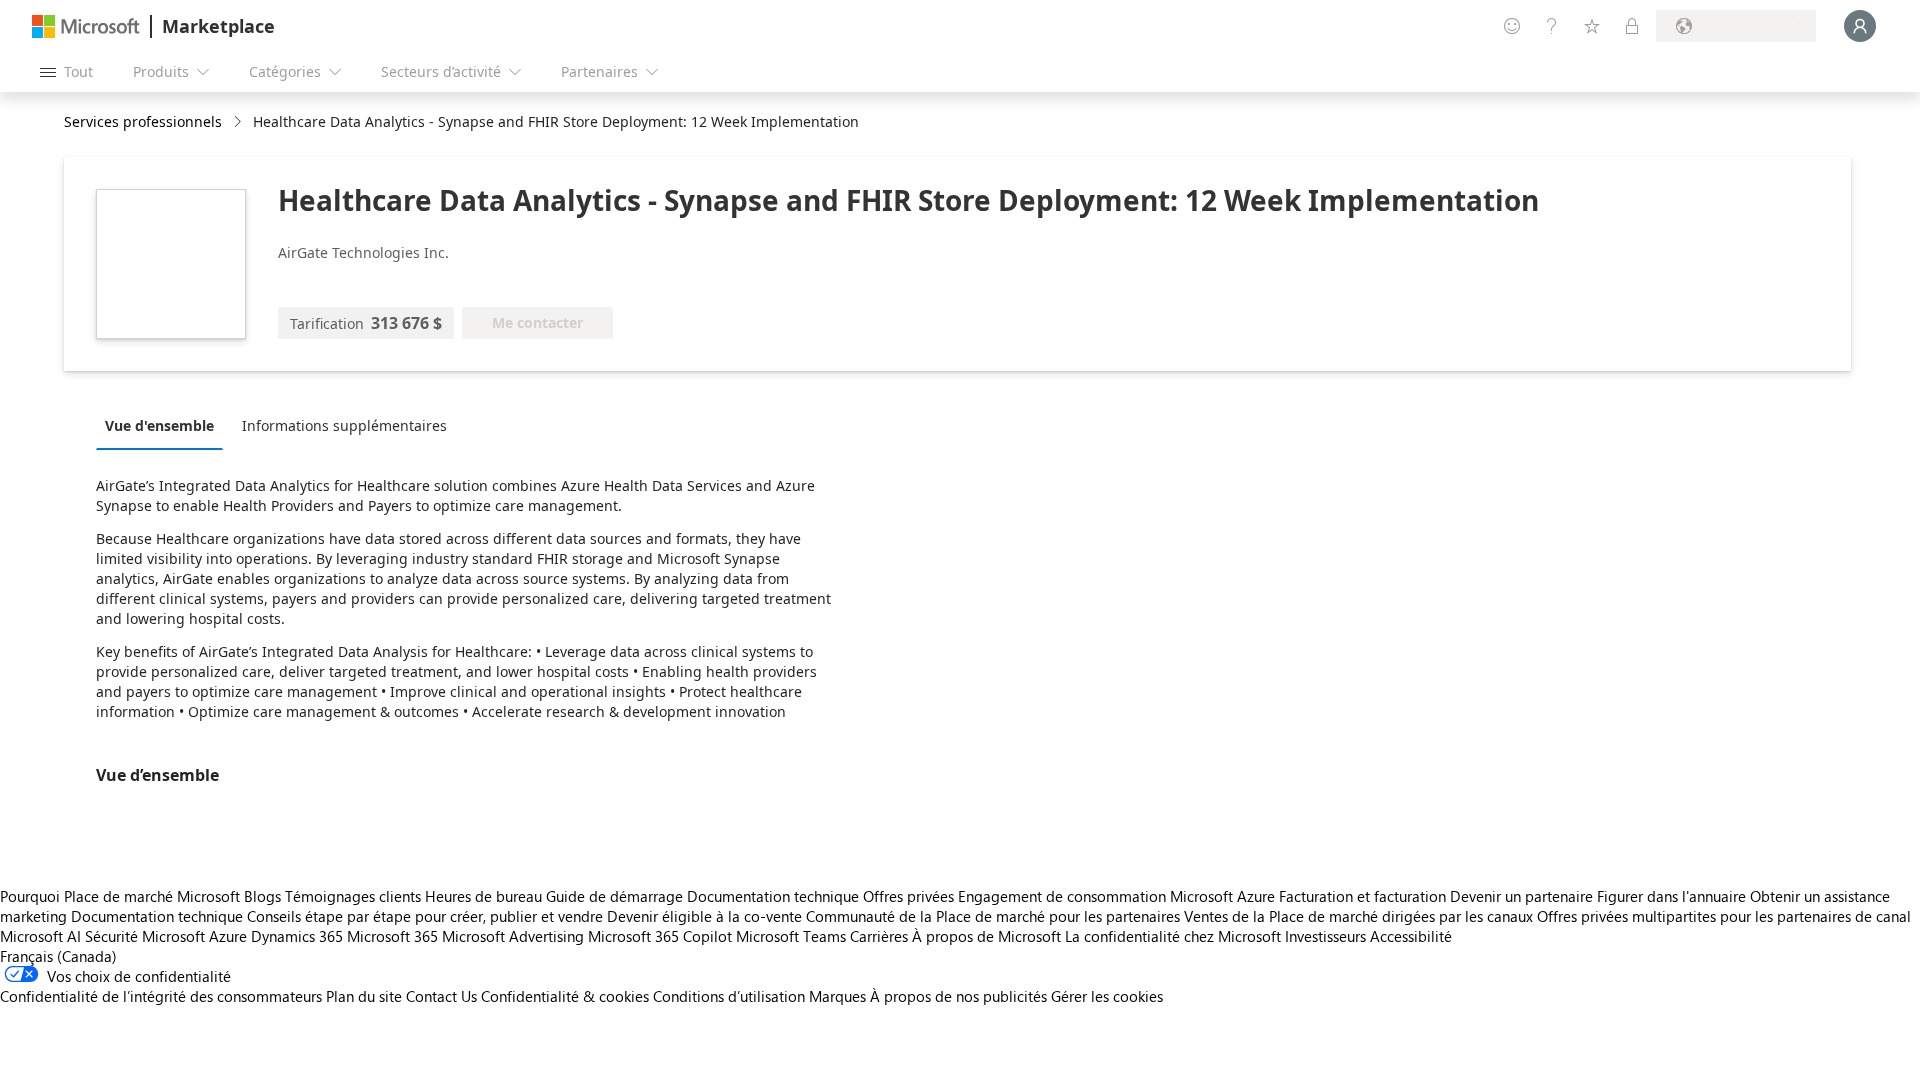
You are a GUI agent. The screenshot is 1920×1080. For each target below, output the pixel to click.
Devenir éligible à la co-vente (704, 916)
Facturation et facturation (1362, 896)
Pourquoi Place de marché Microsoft (120, 896)
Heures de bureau (483, 896)
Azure (228, 936)
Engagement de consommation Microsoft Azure (1118, 896)
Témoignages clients (353, 896)
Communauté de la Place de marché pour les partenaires (993, 916)
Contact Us (441, 996)
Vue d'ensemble (159, 425)
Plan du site (364, 996)
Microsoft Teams (791, 936)
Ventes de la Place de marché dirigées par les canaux (1358, 916)
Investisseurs (1325, 936)
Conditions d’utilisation (729, 996)
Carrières (879, 936)
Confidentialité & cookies (565, 996)
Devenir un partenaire (1521, 896)
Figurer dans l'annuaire (1671, 896)
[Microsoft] (86, 26)
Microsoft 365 (392, 936)
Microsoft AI (40, 936)
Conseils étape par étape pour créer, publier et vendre (425, 916)
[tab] (164, 425)
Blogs (262, 896)
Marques (837, 996)
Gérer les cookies (1107, 996)
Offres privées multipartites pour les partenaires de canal (1724, 916)
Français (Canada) (58, 956)
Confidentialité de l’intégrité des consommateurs (161, 996)
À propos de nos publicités (958, 996)
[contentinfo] (239, 122)
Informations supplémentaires (344, 425)
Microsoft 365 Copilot (660, 936)
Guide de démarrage (614, 896)
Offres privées (908, 896)
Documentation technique (773, 896)
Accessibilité (1411, 936)
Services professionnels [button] (143, 121)
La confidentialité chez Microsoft (1173, 936)
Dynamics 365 (297, 936)
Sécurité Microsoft (145, 936)
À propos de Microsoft (986, 936)
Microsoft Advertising (513, 936)
